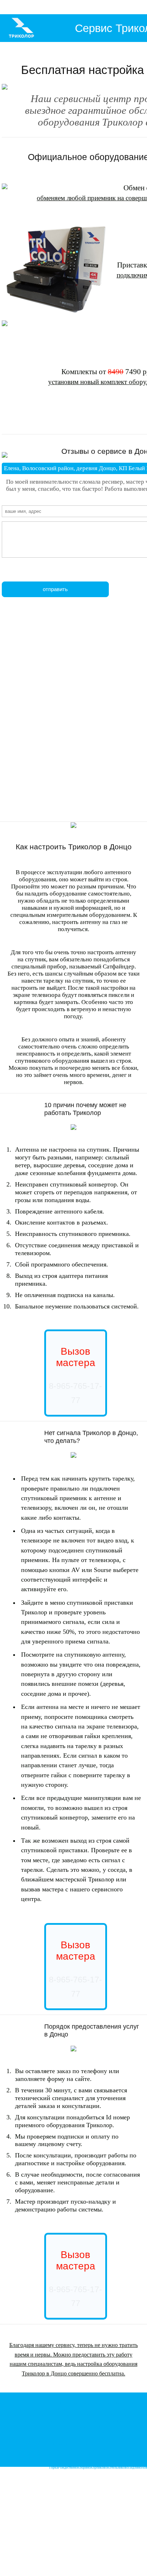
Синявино (36, 2409)
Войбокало (132, 2421)
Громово (75, 2403)
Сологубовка (106, 2421)
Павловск (98, 2432)
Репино (47, 2461)
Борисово (15, 2415)
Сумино (62, 2444)
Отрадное (99, 2409)
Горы (53, 2409)
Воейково (88, 2415)
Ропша (47, 2450)
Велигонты (130, 2450)
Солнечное (33, 2461)
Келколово (126, 2409)
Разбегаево (75, 2450)
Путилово (36, 2421)
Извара (136, 2444)
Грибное (112, 2409)
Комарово (60, 2461)
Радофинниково (103, 2403)
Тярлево (128, 2432)
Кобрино (84, 2467)
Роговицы (63, 2438)
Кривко (27, 2415)
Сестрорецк (17, 2461)
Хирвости (103, 2415)
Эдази (89, 2438)
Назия (22, 2421)
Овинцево (109, 2444)
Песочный (126, 2456)
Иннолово (115, 2450)
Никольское (136, 2427)
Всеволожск (128, 2398)
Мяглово (56, 2415)
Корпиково (99, 2467)
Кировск (90, 2421)
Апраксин (50, 2421)
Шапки (64, 2403)
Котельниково (118, 2467)
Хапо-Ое (85, 2427)
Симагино (108, 2461)
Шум (120, 2421)
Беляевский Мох (70, 2421)
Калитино (116, 2438)
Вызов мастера (76, 1357)
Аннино (89, 2450)
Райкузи (101, 2450)
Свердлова (41, 2415)
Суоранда (129, 2415)
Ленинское (75, 2461)
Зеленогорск (92, 2461)
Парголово (110, 2456)
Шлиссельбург (68, 2409)
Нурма (87, 2403)
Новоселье (60, 2450)
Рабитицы (124, 2444)
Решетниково (126, 2461)
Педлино (135, 2467)
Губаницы (75, 2444)
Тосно (119, 2403)
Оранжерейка (101, 2427)
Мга (46, 2409)
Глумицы (77, 2438)
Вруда (128, 2438)
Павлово (85, 2409)
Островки (118, 2427)
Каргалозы (101, 2438)
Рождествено (67, 2467)
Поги (87, 2432)
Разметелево (72, 2415)
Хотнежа (50, 2444)
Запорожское (19, 2409)
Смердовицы (92, 2444)
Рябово (129, 2403)
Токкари (116, 2415)
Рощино (112, 2398)
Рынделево (113, 2432)
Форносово (75, 2432)
